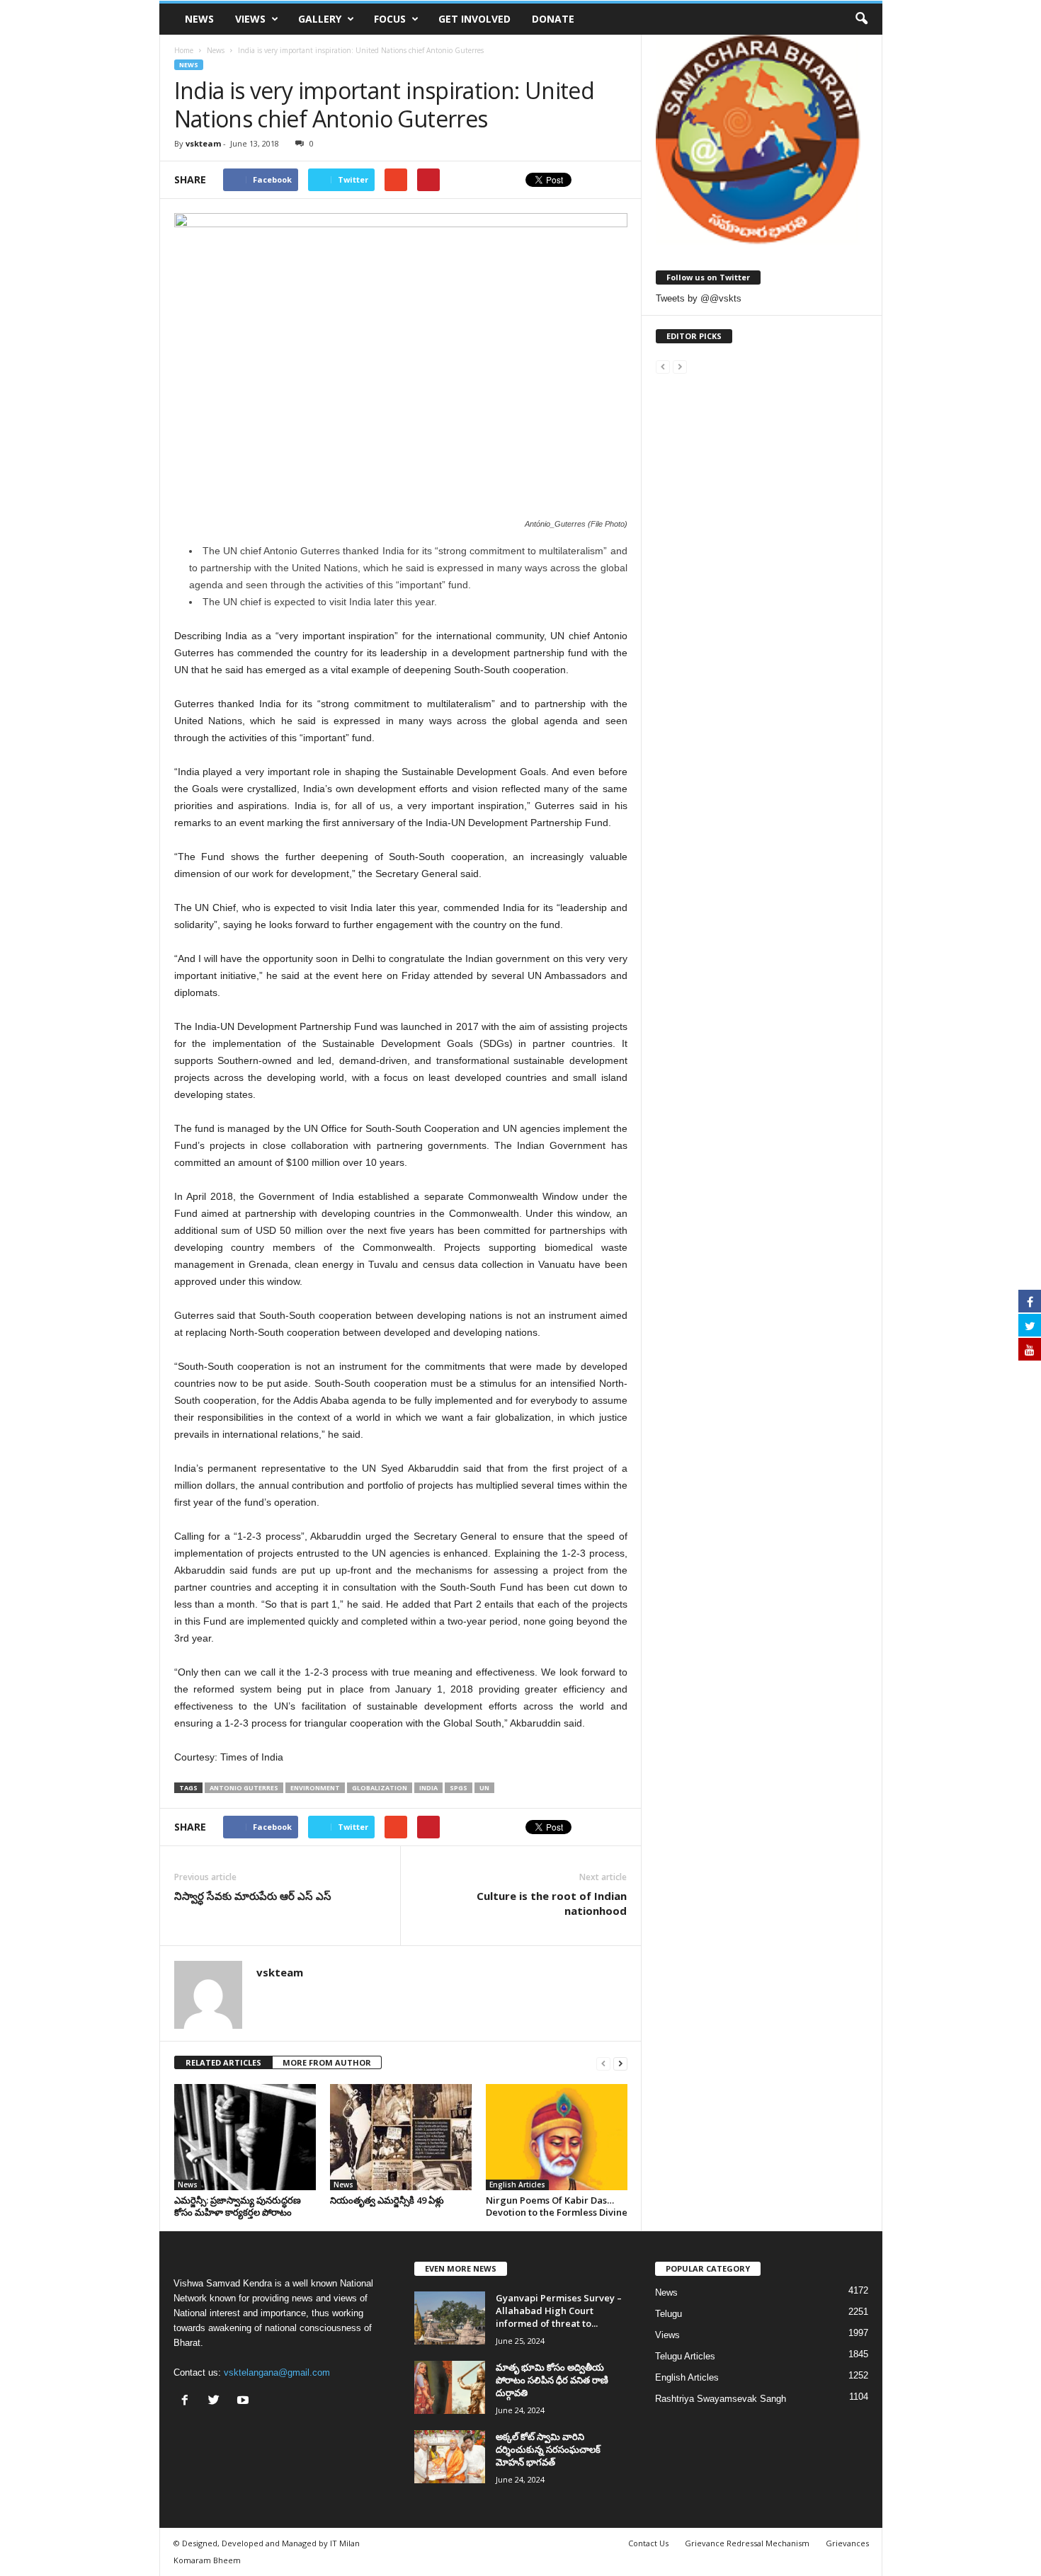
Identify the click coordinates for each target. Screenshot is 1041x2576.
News (199, 19)
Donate (553, 19)
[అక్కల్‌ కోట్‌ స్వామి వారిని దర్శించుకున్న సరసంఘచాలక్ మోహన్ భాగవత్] (450, 2457)
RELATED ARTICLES (223, 2062)
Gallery (320, 19)
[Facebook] (188, 2402)
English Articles (517, 2185)
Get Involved (474, 19)
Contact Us (648, 2543)
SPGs (459, 1788)
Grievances (847, 2543)
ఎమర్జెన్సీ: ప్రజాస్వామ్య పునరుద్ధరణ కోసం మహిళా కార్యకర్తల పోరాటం (238, 2206)
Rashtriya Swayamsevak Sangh (721, 2399)
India (428, 1788)
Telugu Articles (685, 2356)
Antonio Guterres (244, 1788)
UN (484, 1788)
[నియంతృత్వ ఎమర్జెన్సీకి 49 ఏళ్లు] (401, 2137)
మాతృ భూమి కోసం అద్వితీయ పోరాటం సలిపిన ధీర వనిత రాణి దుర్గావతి (552, 2380)
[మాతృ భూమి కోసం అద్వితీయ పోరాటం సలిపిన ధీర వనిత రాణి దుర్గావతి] (450, 2387)
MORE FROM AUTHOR (327, 2062)
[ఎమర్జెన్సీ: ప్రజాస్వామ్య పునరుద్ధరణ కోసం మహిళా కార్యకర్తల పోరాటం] (245, 2137)
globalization (380, 1788)
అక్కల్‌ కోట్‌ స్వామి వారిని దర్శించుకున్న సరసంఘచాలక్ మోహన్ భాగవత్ (548, 2449)
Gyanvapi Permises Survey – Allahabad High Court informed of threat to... (559, 2311)
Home (184, 50)
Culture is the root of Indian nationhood (552, 1903)
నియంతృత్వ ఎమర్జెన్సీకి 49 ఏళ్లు (387, 2200)
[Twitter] (217, 2402)
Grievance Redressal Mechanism (747, 2543)
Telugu (669, 2314)
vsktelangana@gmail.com (277, 2372)
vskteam (203, 143)
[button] (861, 19)
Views (250, 19)
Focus (390, 19)
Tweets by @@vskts (699, 298)
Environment (315, 1788)
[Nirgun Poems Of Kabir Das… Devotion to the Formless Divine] (557, 2137)
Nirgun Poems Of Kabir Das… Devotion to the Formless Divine (557, 2206)
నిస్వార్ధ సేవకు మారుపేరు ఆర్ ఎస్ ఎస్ (253, 1896)
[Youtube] (245, 2402)
